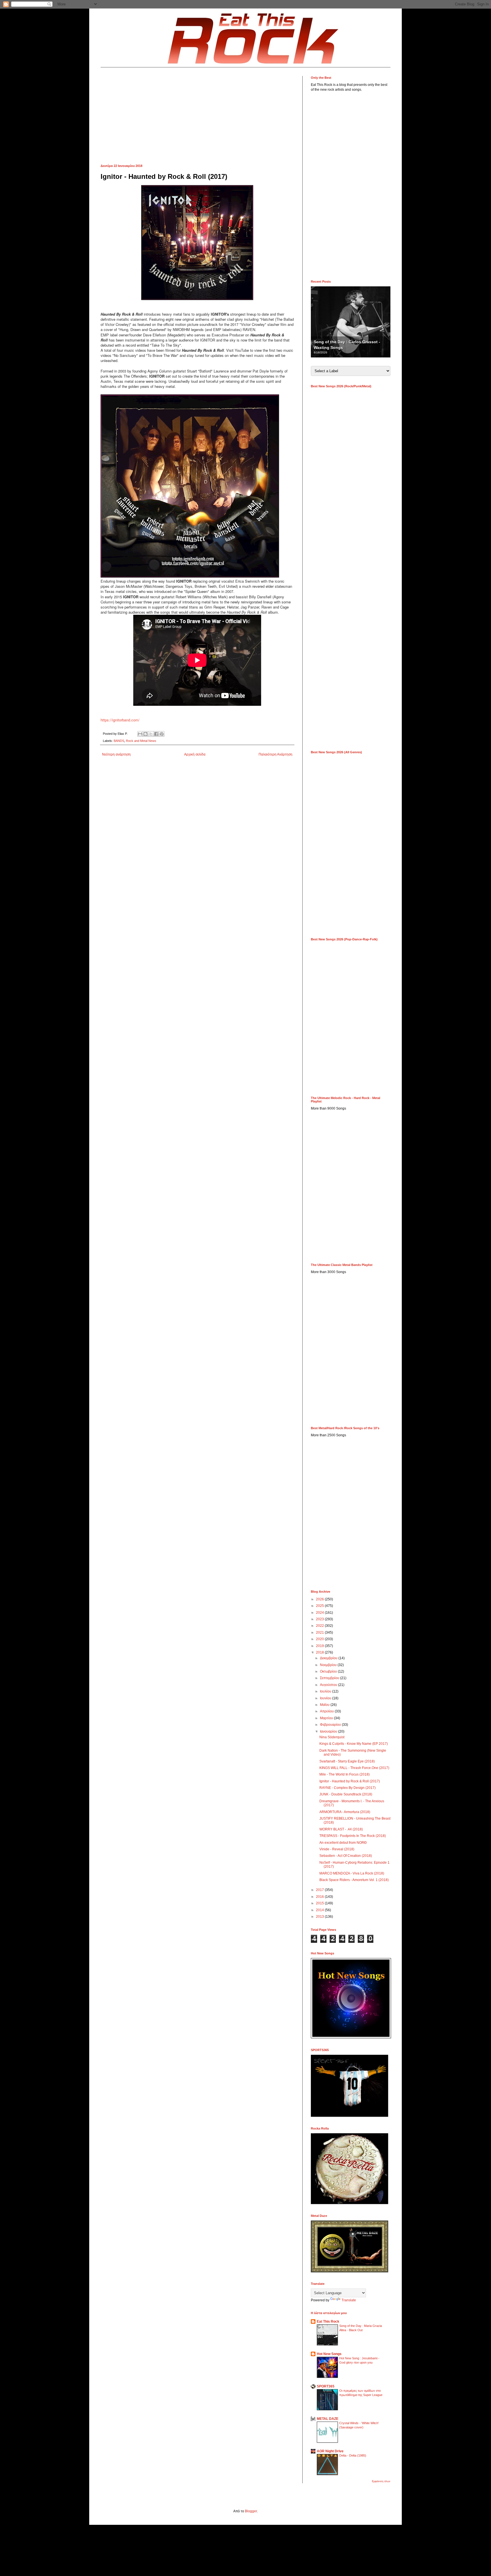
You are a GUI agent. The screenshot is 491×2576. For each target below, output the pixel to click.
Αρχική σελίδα (195, 754)
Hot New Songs (329, 2354)
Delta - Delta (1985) (353, 2455)
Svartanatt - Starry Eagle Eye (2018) (347, 1761)
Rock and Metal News (141, 741)
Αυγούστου (329, 1685)
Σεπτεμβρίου (330, 1678)
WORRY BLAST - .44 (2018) (341, 1829)
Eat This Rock (328, 2321)
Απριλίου (327, 1711)
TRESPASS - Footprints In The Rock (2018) (353, 1836)
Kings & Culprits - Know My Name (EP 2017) (354, 1744)
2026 (320, 1599)
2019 (320, 1646)
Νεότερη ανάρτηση (116, 754)
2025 (320, 1606)
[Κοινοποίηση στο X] (151, 734)
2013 (320, 1917)
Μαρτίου (327, 1718)
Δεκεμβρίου (329, 1658)
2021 (320, 1632)
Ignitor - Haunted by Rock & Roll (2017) (350, 1781)
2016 (320, 1897)
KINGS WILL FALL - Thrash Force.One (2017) (354, 1768)
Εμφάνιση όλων (381, 2481)
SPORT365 (326, 2386)
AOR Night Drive (330, 2451)
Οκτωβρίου (329, 1671)
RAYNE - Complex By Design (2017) (348, 1788)
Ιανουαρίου (329, 1731)
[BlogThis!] (145, 734)
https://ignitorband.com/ (120, 720)
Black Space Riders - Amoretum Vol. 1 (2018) (354, 1880)
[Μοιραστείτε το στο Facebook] (156, 734)
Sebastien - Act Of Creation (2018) (346, 1856)
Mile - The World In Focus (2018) (345, 1774)
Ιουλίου (326, 1691)
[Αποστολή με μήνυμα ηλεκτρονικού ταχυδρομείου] (140, 734)
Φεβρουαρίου (331, 1725)
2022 (320, 1626)
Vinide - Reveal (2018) (337, 1849)
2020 (320, 1639)
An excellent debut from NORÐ (343, 1843)
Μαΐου (325, 1705)
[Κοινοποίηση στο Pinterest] (162, 734)
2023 (320, 1619)
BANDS (119, 741)
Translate (349, 2300)
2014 (320, 1910)
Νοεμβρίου (329, 1665)
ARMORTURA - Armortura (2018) (345, 1812)
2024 (320, 1613)
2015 (320, 1903)
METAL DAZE (328, 2419)
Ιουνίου (326, 1698)
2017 (320, 1890)
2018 (320, 1652)
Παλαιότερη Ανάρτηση (275, 754)
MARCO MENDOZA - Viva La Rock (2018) (352, 1873)
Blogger (251, 2511)
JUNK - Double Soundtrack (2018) (346, 1794)
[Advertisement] (197, 116)
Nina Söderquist (332, 1737)
